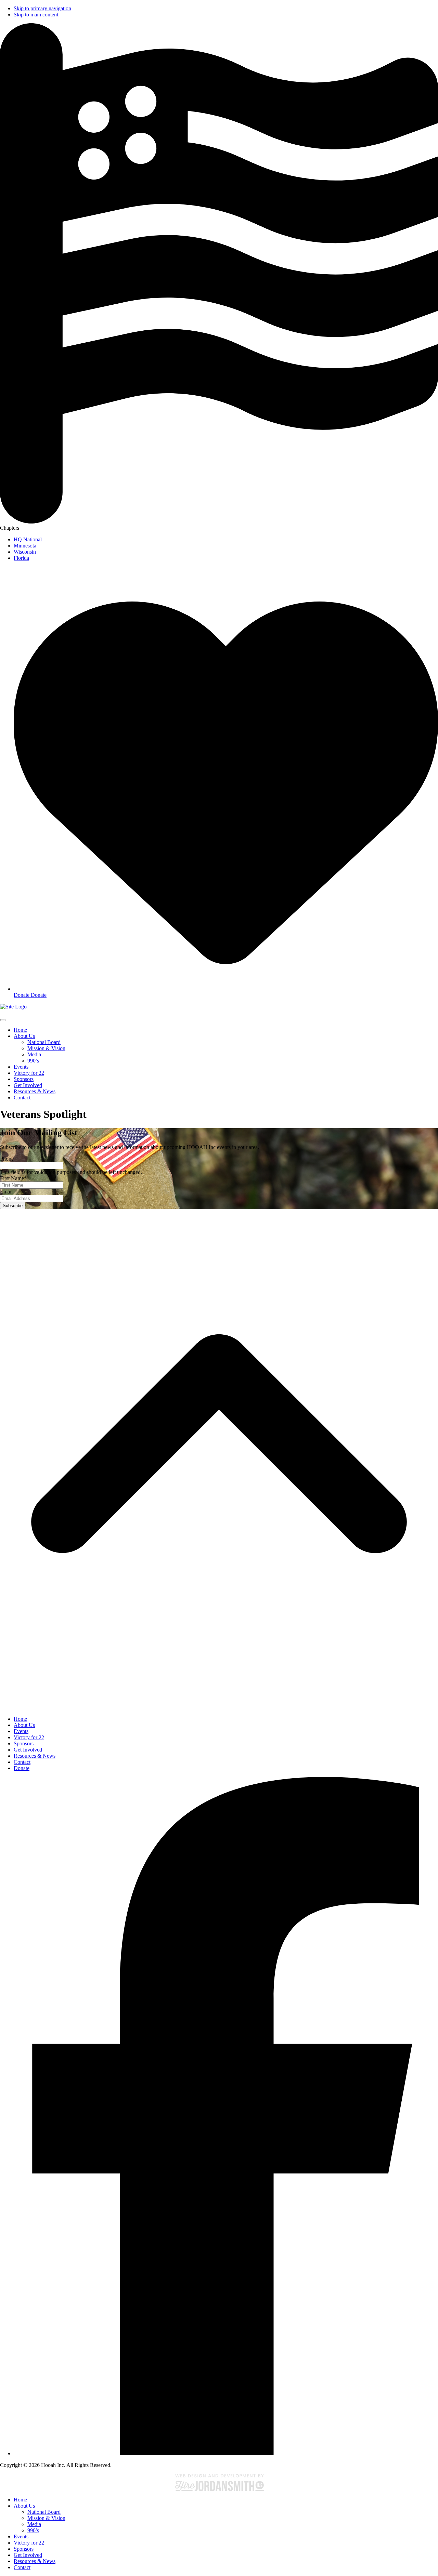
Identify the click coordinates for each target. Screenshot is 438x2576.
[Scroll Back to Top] (219, 1707)
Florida (21, 558)
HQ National (28, 539)
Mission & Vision (46, 2518)
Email (6, 1192)
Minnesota (25, 546)
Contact (22, 2567)
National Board (44, 2512)
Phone (7, 1159)
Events (21, 2537)
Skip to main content (36, 15)
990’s (33, 2530)
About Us (24, 2506)
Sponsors (24, 2549)
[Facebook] (226, 2453)
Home (20, 2500)
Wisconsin (25, 552)
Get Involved (28, 2555)
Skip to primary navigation (42, 8)
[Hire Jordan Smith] (219, 2482)
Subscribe (13, 1206)
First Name (13, 1178)
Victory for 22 (29, 2543)
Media (34, 2524)
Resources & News (35, 2561)
